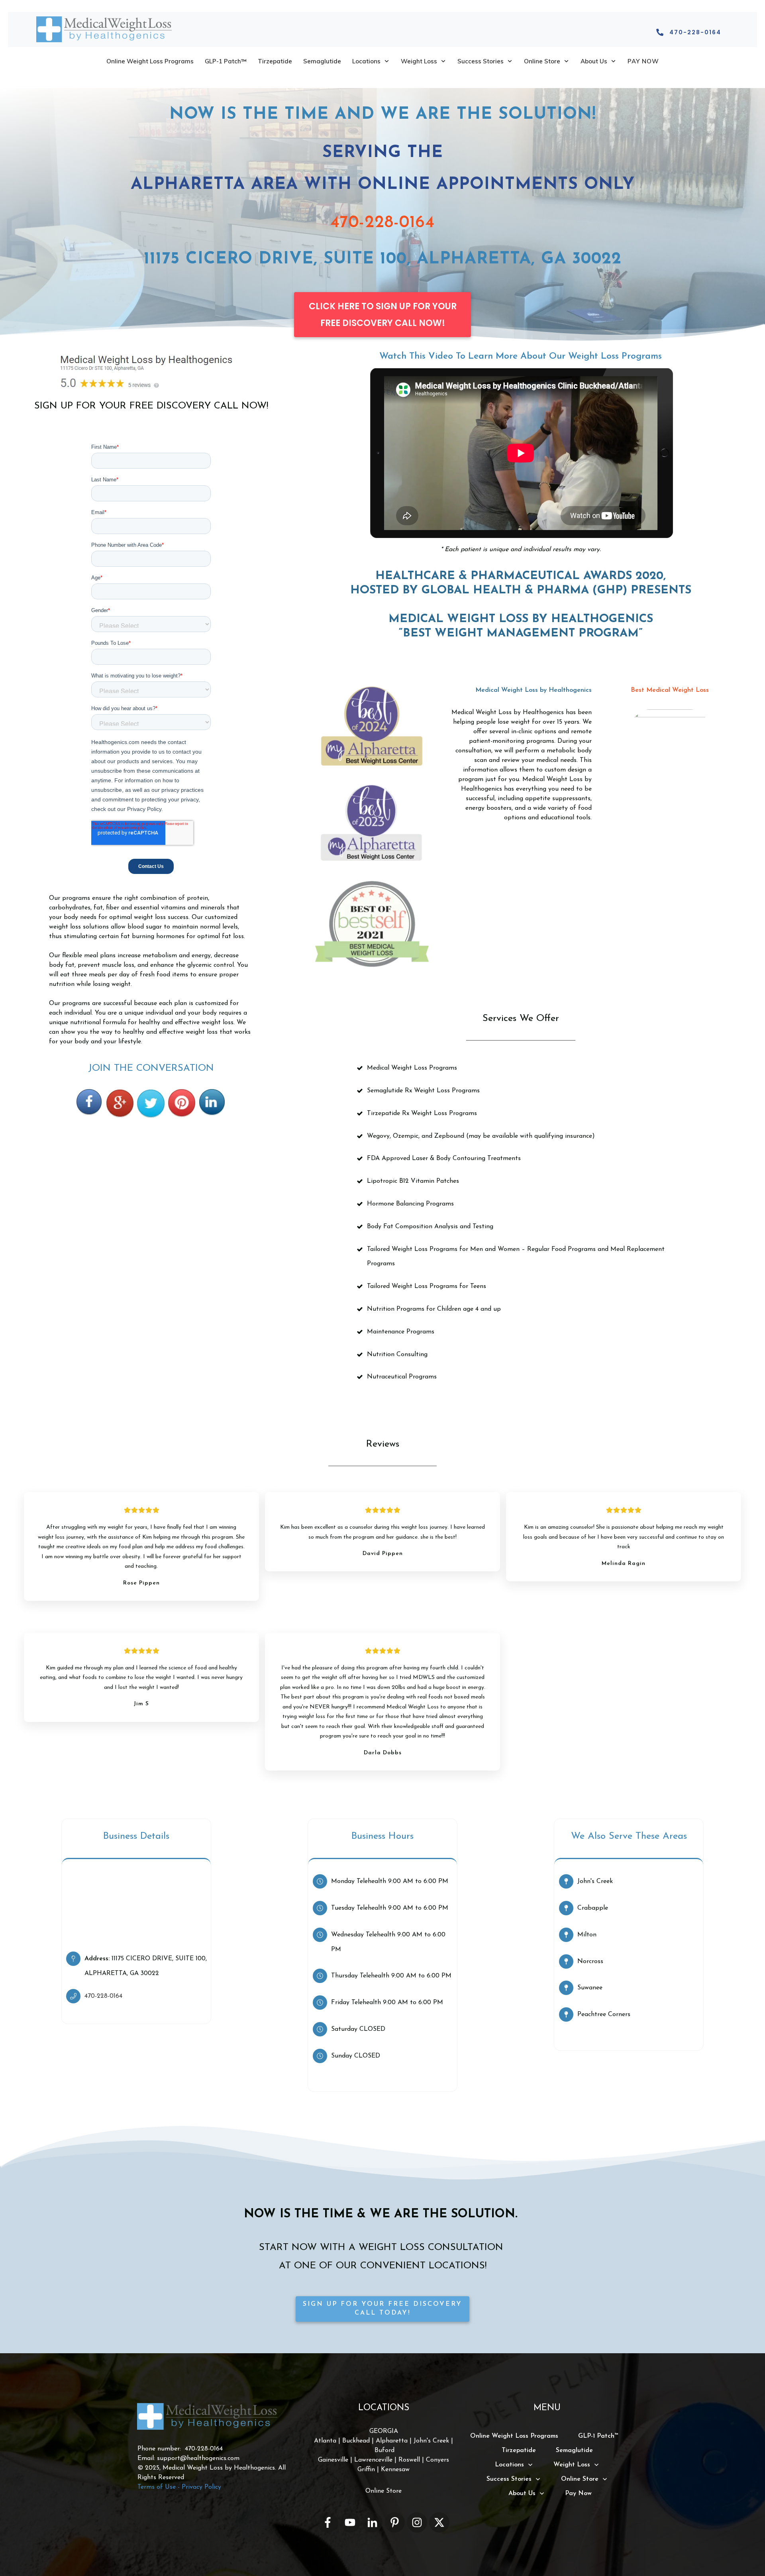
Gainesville (333, 2460)
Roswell (409, 2460)
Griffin (366, 2470)
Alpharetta (393, 2441)
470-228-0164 (382, 223)
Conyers (437, 2460)
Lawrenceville (373, 2460)
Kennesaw (395, 2470)
